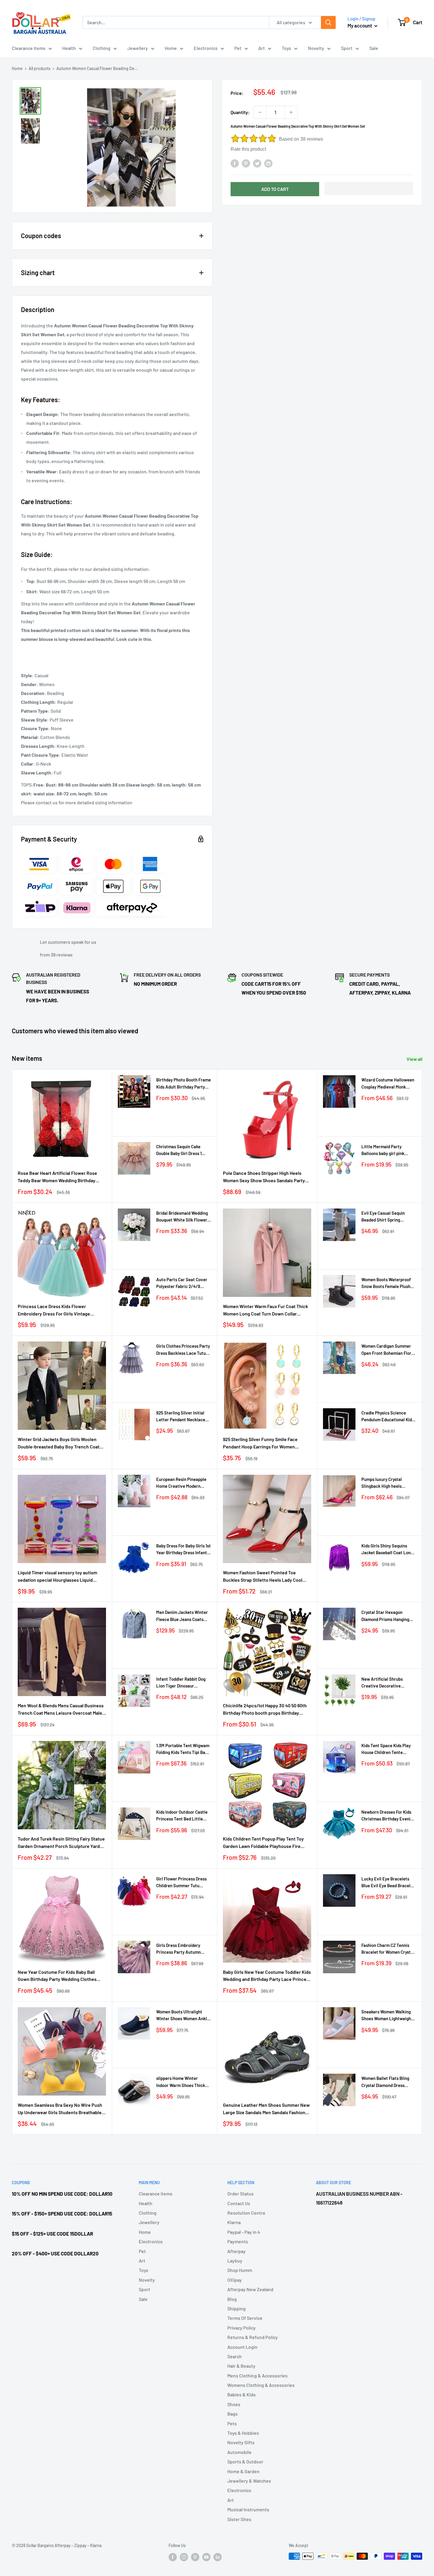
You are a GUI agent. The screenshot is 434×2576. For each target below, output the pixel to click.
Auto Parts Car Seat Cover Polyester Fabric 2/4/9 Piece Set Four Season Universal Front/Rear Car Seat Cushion (182, 1283)
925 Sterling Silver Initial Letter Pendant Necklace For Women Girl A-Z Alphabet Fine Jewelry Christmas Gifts (181, 1417)
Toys (286, 48)
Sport (347, 48)
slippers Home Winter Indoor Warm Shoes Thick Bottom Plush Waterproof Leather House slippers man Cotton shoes (183, 2082)
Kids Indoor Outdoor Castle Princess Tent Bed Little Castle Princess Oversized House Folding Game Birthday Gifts (182, 1816)
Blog (232, 2299)
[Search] (328, 22)
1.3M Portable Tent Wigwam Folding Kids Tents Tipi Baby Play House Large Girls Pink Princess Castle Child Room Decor (183, 1749)
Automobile (239, 2452)
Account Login (242, 2347)
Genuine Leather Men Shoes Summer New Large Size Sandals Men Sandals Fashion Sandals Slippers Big (266, 2109)
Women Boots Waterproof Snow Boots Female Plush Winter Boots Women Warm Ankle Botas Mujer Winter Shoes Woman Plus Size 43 (388, 1283)
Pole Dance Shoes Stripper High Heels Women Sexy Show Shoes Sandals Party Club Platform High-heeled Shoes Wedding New (267, 1177)
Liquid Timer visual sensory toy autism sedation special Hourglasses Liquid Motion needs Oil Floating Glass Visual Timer (57, 1577)
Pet (238, 48)
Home (171, 48)
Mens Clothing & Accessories (257, 2376)
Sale (374, 48)
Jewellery (138, 48)
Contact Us (239, 2203)
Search (235, 2356)
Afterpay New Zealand (250, 2289)
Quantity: (240, 112)
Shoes (234, 2404)
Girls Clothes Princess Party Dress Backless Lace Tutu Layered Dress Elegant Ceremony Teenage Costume (183, 1350)
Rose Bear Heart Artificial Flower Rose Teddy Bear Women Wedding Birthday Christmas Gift (57, 1177)
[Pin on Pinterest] (246, 163)
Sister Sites (239, 2519)
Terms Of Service (245, 2318)
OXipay (235, 2280)
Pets (232, 2423)
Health (69, 48)
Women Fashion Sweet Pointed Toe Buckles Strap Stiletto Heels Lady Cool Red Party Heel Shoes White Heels (263, 1577)
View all (415, 1059)
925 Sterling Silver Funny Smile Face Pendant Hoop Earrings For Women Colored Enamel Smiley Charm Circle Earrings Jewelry (261, 1443)
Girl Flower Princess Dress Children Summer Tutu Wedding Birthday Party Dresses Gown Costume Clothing (181, 1883)
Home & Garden (243, 2471)
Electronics (206, 48)
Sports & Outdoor (245, 2462)
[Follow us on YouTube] (206, 2557)
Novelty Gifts (241, 2442)
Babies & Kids (242, 2394)
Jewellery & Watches (249, 2481)
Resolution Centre (246, 2213)
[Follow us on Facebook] (173, 2557)
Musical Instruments (248, 2509)
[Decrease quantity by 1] (260, 112)
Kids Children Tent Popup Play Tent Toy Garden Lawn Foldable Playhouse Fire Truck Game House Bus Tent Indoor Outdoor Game (263, 1843)
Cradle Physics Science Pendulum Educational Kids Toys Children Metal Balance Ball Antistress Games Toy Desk (388, 1417)
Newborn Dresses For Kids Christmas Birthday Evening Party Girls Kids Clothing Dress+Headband (388, 1816)
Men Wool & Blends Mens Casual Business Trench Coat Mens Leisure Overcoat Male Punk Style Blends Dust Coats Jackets (61, 1710)
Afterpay (236, 2251)
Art (262, 48)
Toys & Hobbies (243, 2433)
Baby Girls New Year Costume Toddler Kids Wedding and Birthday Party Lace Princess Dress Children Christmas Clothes (267, 1976)
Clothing (102, 48)
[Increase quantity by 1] (291, 112)
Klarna (234, 2222)
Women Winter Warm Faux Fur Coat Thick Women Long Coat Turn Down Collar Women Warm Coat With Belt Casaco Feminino (265, 1310)
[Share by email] (268, 163)
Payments (238, 2241)
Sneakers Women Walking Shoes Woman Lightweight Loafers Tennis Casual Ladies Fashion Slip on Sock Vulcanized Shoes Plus (388, 2016)
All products (40, 68)
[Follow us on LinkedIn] (218, 2557)
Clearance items (29, 48)
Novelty (316, 48)
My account (360, 25)
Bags (232, 2414)
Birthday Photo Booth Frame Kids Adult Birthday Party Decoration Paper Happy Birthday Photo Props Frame (183, 1084)
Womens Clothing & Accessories (261, 2385)
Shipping (236, 2308)
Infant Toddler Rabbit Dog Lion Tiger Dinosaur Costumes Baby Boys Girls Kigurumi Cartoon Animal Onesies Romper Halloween (182, 1683)
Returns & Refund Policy (253, 2337)
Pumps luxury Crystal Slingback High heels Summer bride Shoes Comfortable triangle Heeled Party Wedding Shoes (383, 1483)
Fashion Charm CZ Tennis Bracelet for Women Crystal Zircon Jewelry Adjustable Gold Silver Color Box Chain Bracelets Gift (388, 1949)
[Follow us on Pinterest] (195, 2557)
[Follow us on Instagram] (184, 2557)
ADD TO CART (275, 189)
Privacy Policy (242, 2328)
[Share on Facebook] (235, 163)
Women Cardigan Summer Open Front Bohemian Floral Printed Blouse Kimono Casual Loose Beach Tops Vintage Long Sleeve (388, 1350)
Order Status (240, 2194)
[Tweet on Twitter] (257, 163)
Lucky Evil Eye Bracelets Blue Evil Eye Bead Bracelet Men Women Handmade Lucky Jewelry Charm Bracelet (388, 1883)
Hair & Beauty (241, 2366)
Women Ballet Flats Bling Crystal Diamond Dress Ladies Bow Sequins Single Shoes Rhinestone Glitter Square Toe (387, 2082)
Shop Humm (240, 2270)
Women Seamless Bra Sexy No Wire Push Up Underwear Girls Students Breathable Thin (60, 2109)
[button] (369, 189)
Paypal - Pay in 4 (244, 2232)
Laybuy (235, 2261)
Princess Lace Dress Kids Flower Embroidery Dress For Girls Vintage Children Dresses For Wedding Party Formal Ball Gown (55, 1310)
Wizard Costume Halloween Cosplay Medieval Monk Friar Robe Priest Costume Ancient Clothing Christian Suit (388, 1084)
